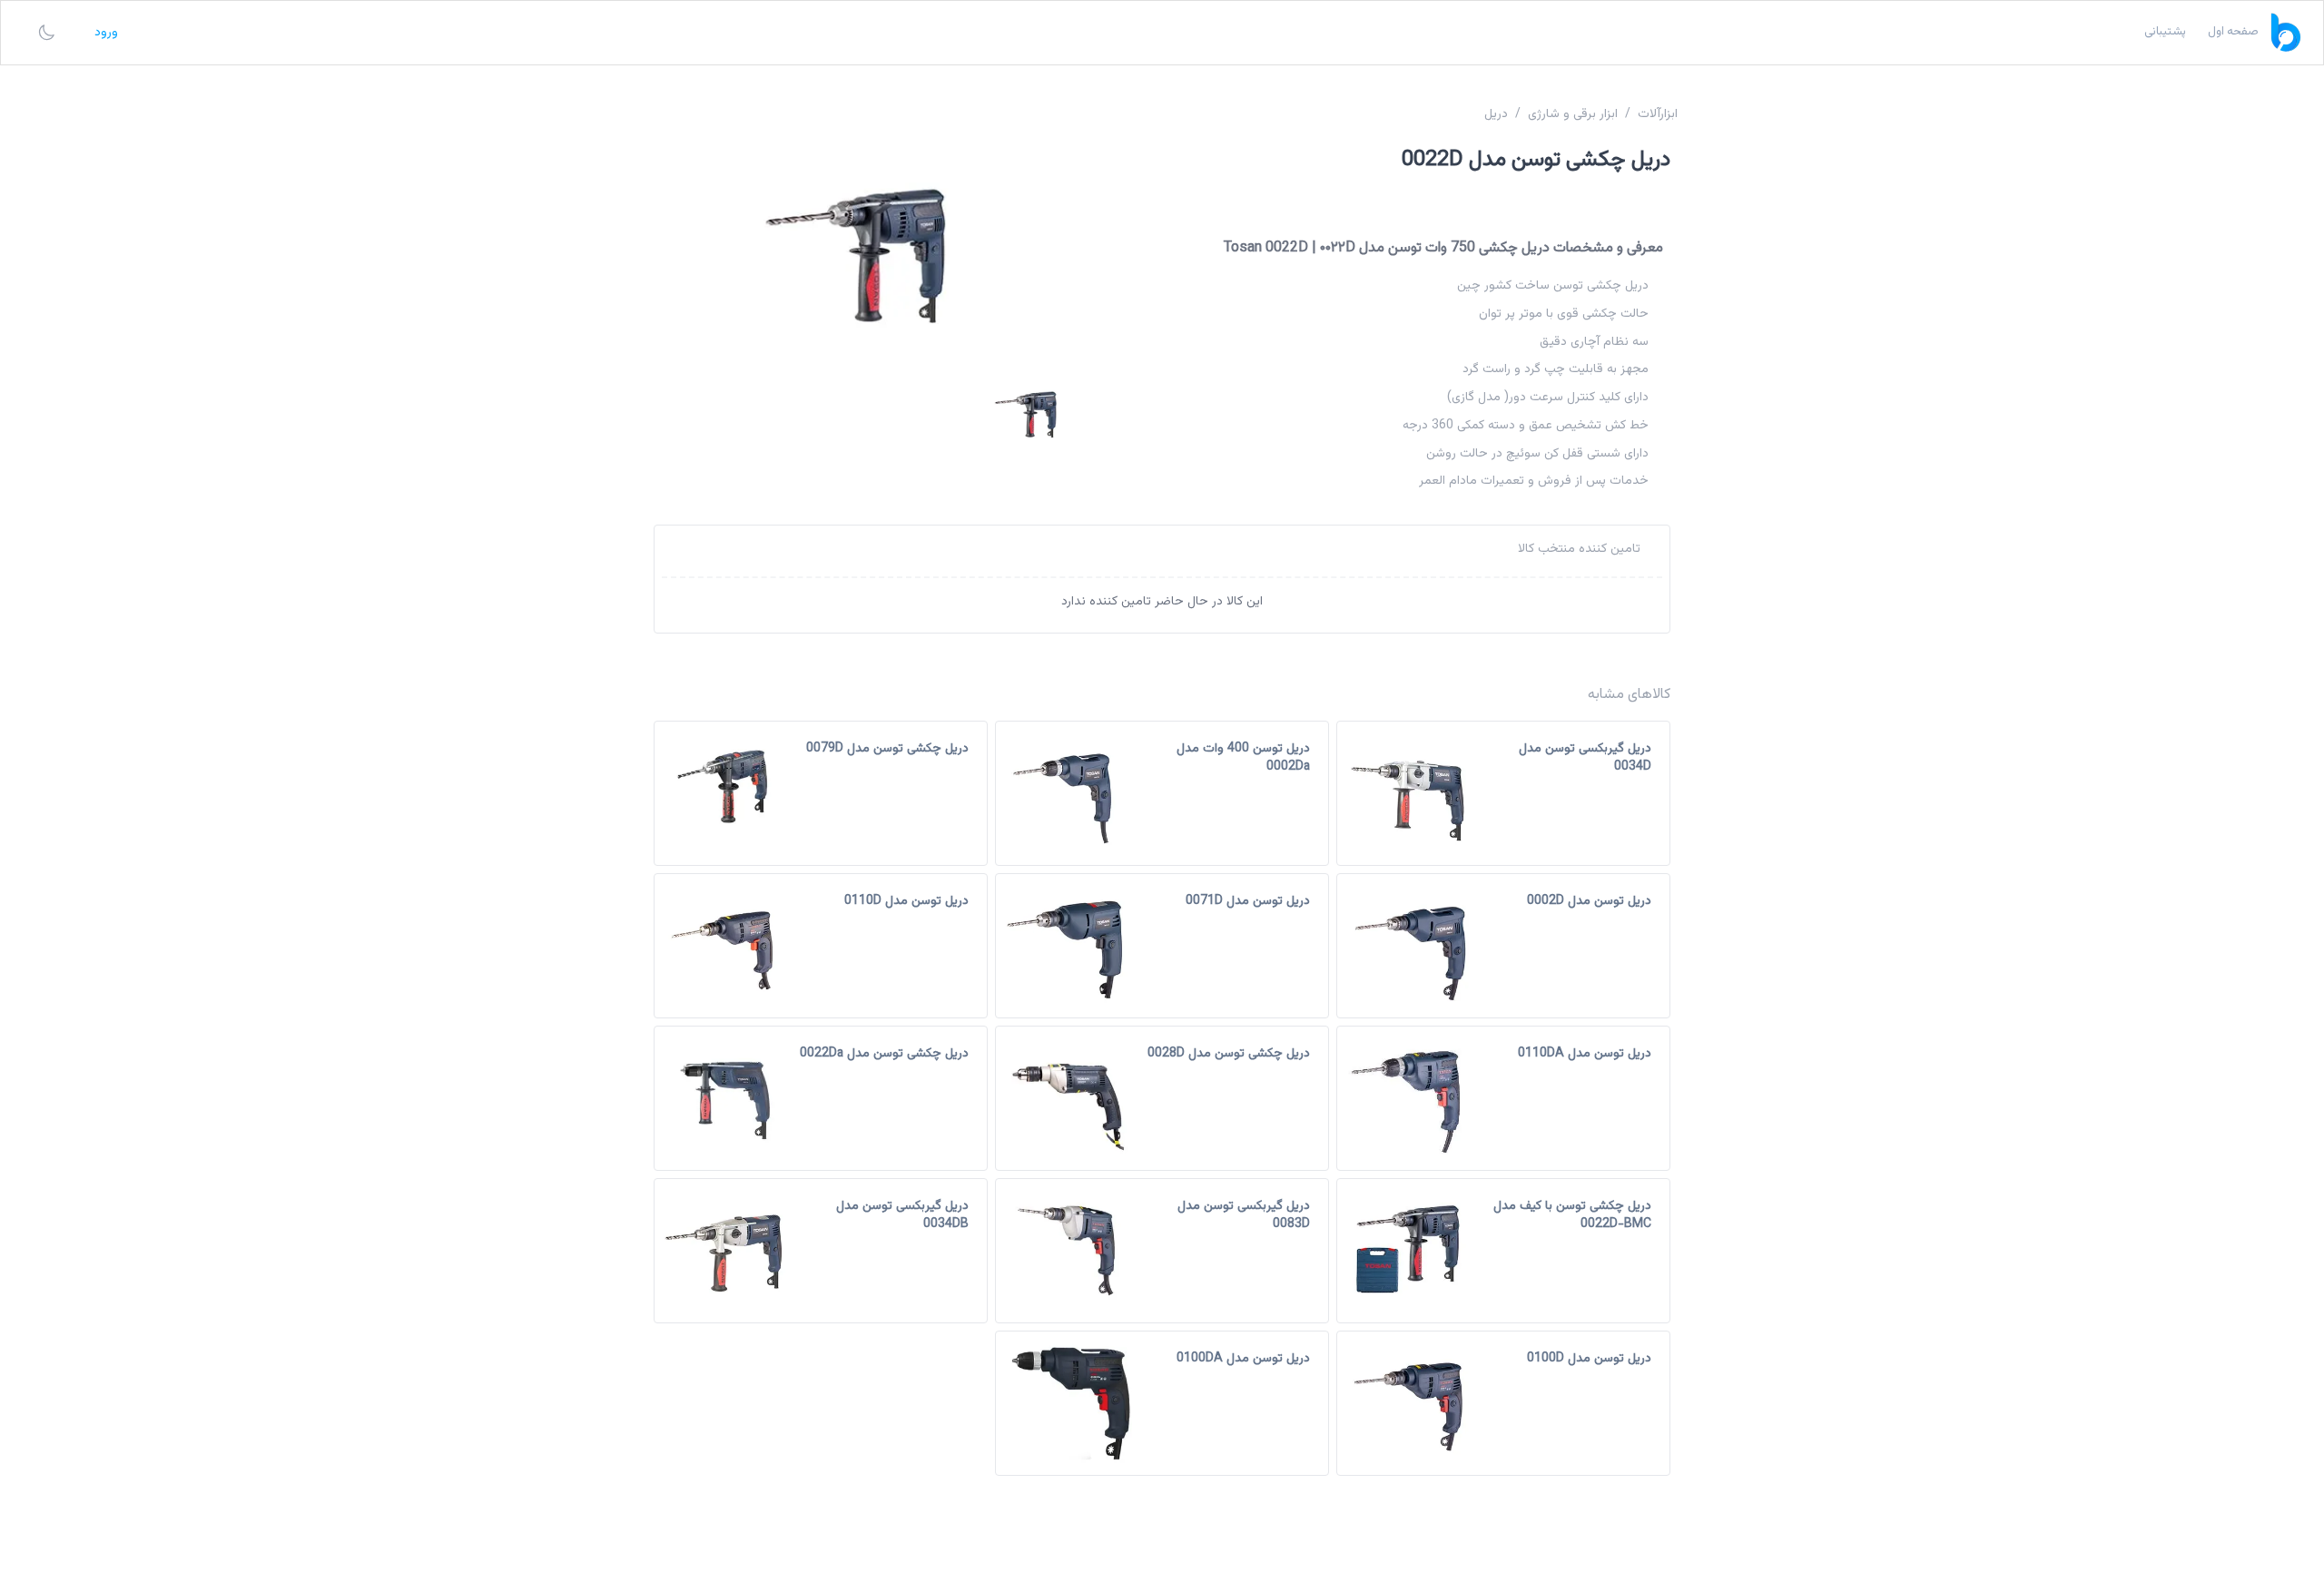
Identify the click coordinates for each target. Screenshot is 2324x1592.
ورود (106, 33)
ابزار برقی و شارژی (1573, 114)
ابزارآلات (1658, 114)
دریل (1496, 114)
